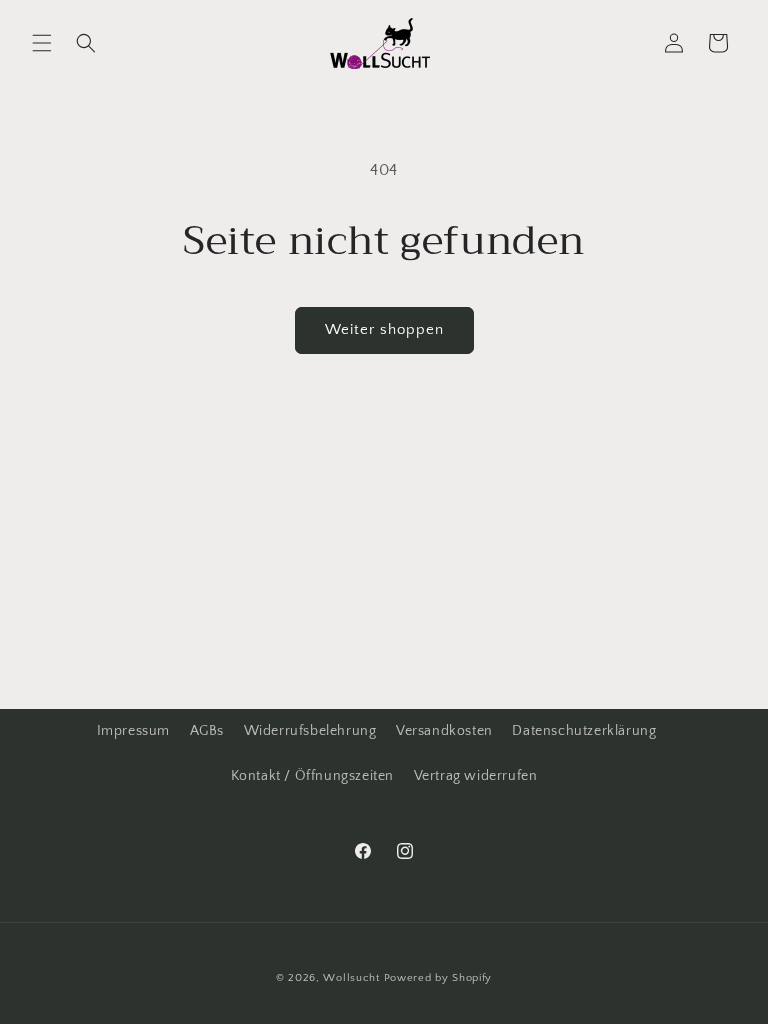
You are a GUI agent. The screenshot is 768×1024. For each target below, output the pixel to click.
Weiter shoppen (384, 329)
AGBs (207, 731)
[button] (42, 43)
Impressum (133, 731)
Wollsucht (351, 978)
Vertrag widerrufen (476, 776)
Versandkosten (444, 731)
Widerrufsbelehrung (310, 731)
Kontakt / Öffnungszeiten (312, 776)
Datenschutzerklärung (584, 731)
